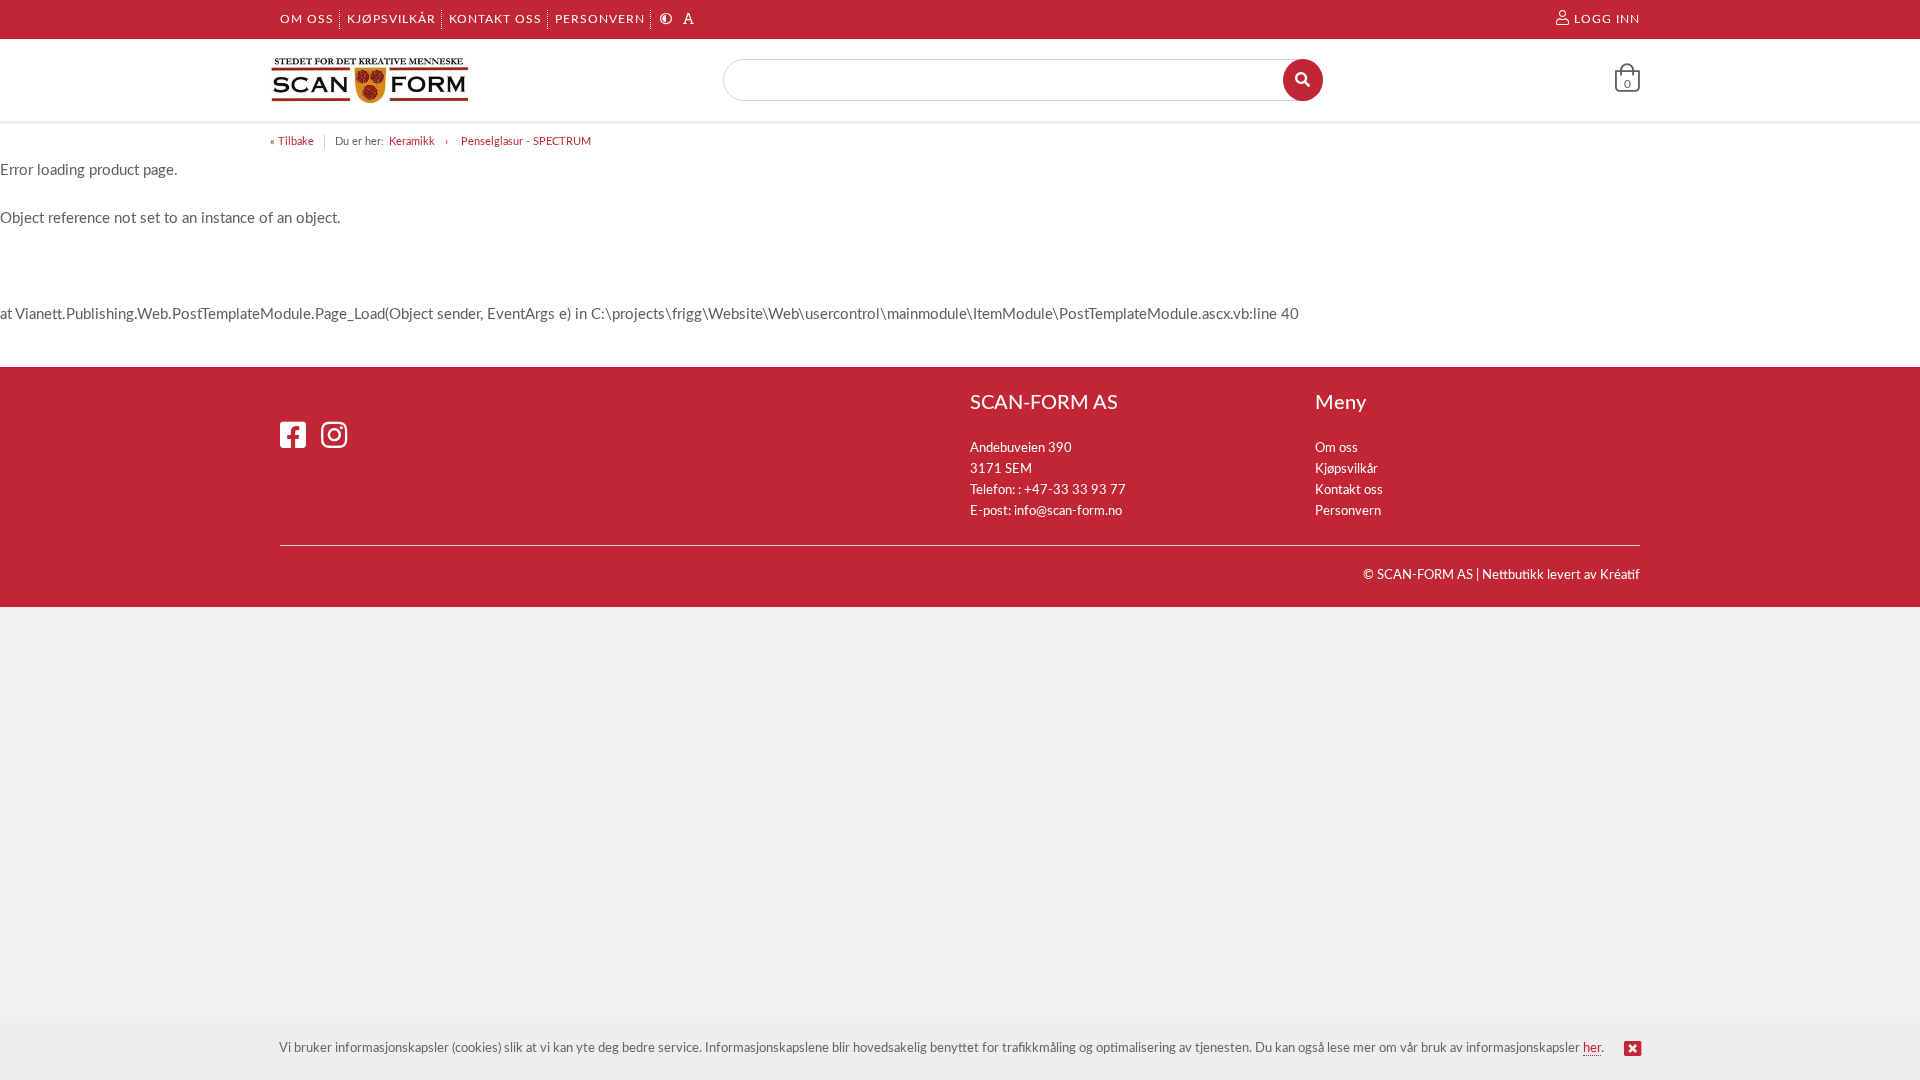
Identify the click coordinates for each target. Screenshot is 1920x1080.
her (1592, 1048)
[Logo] (370, 80)
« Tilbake (292, 141)
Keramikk (412, 141)
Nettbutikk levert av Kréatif (1561, 575)
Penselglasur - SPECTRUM (526, 141)
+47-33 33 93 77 (1075, 490)
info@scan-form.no (1068, 511)
